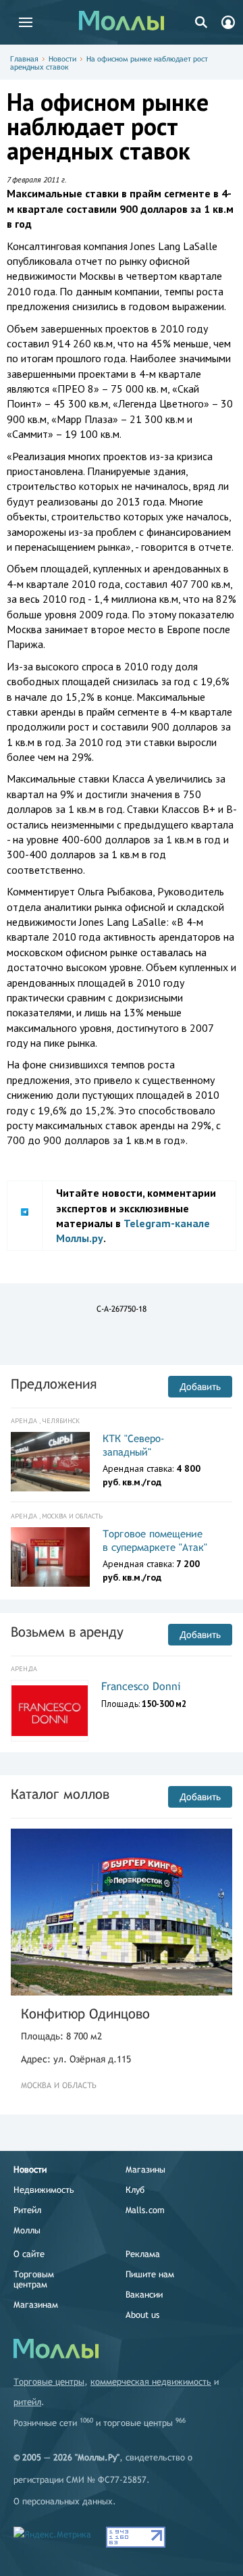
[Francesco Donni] (50, 1711)
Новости (62, 59)
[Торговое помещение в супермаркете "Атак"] (50, 1557)
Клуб (135, 2190)
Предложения (54, 1384)
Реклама (143, 2254)
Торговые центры (49, 2382)
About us (142, 2315)
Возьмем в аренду (67, 1632)
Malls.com (145, 2210)
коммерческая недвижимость (151, 2382)
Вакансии (144, 2295)
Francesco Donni (141, 1686)
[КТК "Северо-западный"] (50, 1462)
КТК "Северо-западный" (134, 1445)
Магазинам (36, 2305)
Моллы (27, 2230)
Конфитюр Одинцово (85, 2013)
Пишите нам (150, 2274)
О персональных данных (63, 2501)
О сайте (29, 2254)
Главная (24, 59)
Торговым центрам (34, 2279)
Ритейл (27, 2210)
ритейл (27, 2402)
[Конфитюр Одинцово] (122, 1912)
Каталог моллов (60, 1794)
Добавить (200, 1387)
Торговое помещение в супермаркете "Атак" (155, 1540)
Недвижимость (44, 2190)
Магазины (145, 2170)
